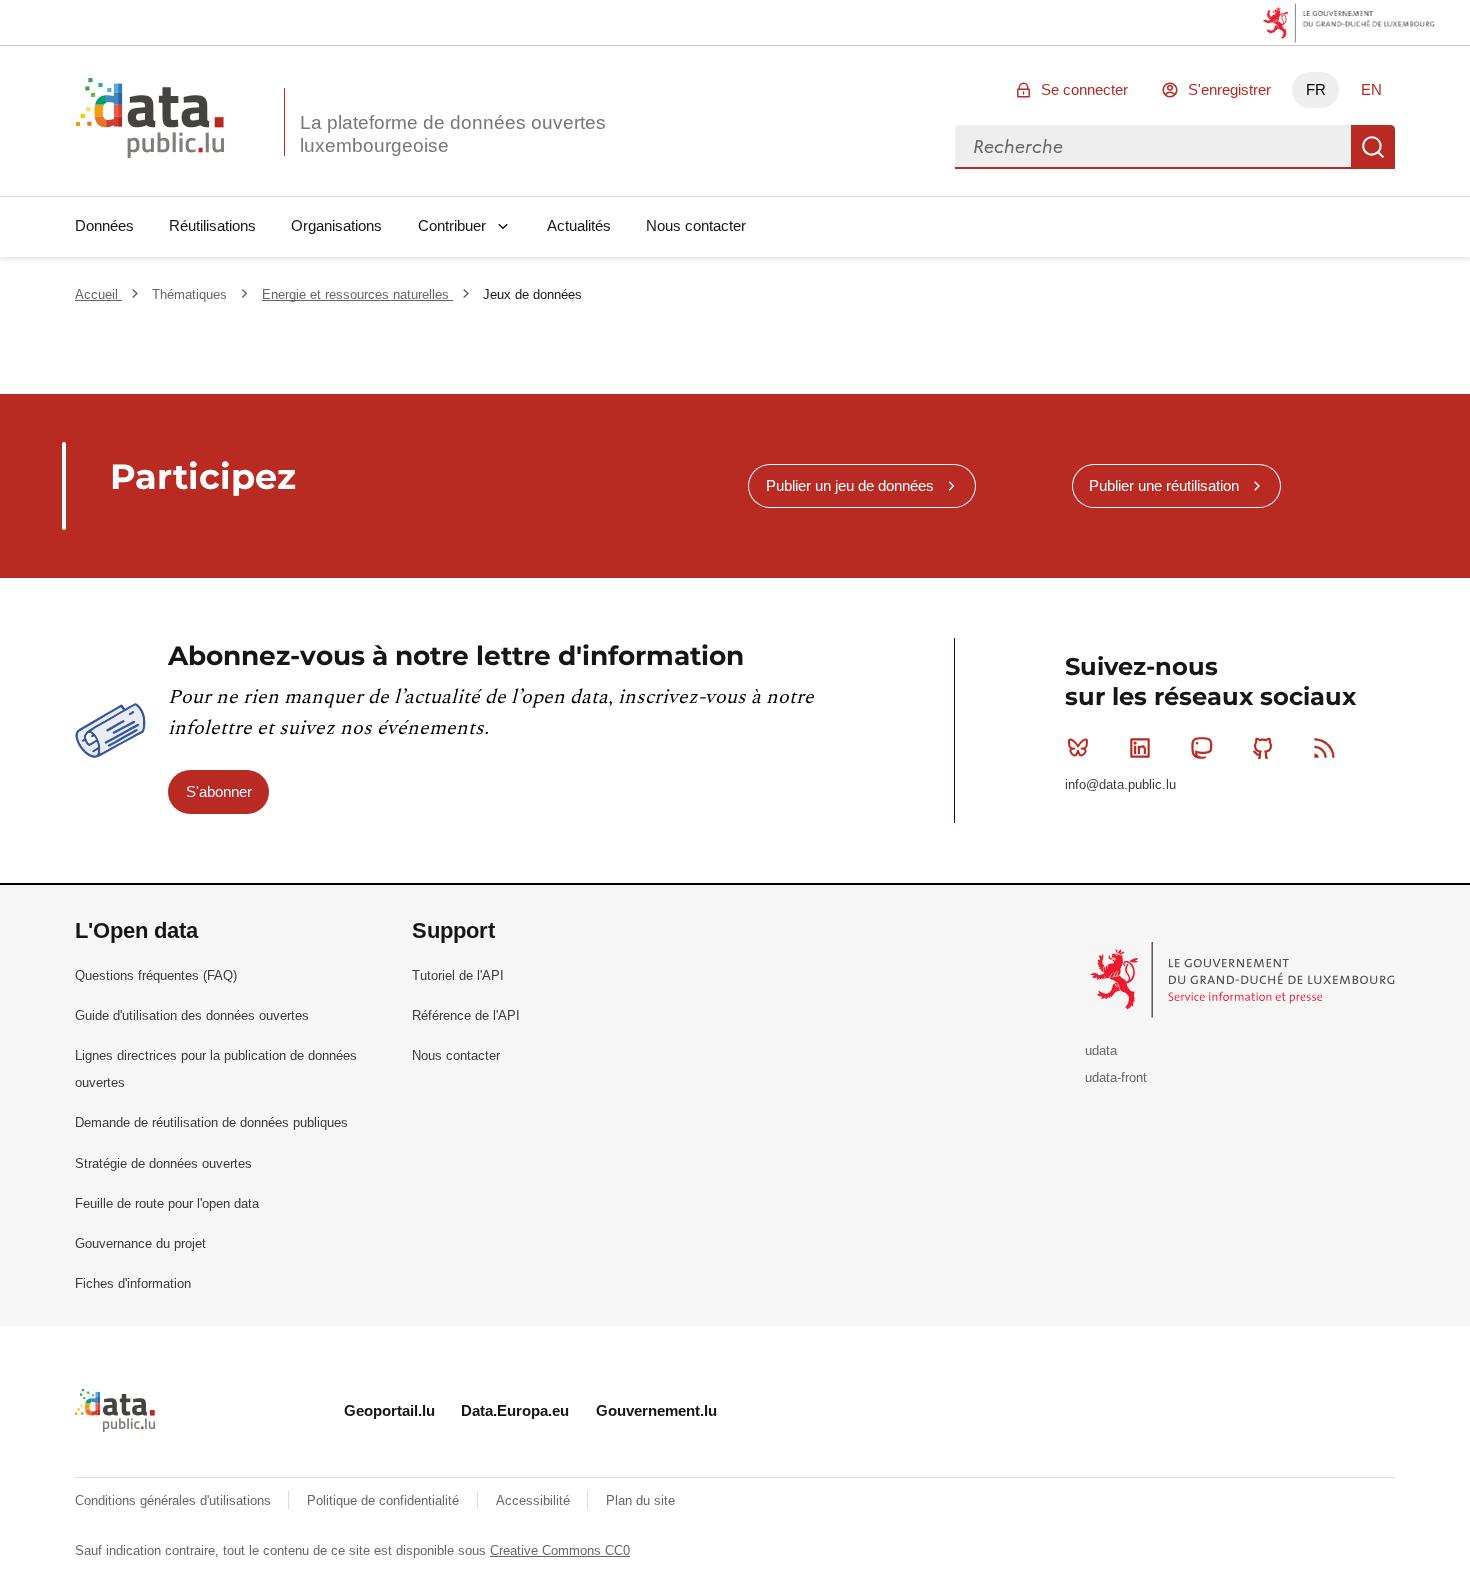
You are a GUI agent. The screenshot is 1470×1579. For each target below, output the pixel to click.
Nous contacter (696, 225)
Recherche (1373, 147)
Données (104, 225)
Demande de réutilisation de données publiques (211, 1122)
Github (1263, 748)
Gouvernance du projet (140, 1243)
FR (1316, 89)
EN (1371, 89)
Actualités (579, 225)
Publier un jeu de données (850, 485)
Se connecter (1084, 89)
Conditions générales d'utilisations (175, 1500)
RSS (1325, 748)
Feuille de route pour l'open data (167, 1203)
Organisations (336, 225)
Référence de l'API (466, 1015)
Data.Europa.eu (515, 1410)
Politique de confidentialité (385, 1500)
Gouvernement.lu (656, 1410)
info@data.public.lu (1120, 784)
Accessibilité (535, 1500)
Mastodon (1201, 748)
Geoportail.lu (389, 1410)
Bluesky (1078, 748)
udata (1101, 1050)
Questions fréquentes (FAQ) (156, 975)
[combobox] (1153, 147)
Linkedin (1140, 748)
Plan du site (640, 1500)
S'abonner (219, 791)
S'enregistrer (1229, 89)
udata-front (1116, 1077)
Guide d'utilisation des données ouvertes (192, 1015)
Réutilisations (212, 225)
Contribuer (452, 225)
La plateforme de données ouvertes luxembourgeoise (453, 134)
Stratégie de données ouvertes (163, 1163)
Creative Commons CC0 (560, 1550)
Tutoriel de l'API (458, 975)
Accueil (98, 294)
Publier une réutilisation (1164, 485)
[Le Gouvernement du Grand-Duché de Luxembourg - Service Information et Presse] (1244, 979)
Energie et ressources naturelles (357, 294)
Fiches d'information (133, 1283)
